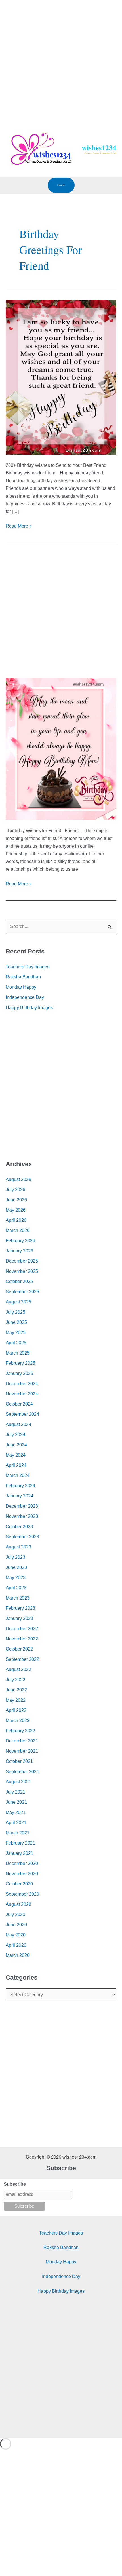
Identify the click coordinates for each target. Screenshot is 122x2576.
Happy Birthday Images (29, 1008)
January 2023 (19, 1618)
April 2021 (16, 1823)
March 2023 (18, 1598)
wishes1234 (99, 148)
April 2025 (16, 1343)
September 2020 (22, 1894)
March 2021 (18, 1833)
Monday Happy (21, 987)
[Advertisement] (61, 61)
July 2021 (15, 1792)
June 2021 (16, 1802)
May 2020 (16, 1935)
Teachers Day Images (28, 967)
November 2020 (22, 1874)
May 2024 (16, 1455)
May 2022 (16, 1700)
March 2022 (18, 1721)
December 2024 (22, 1384)
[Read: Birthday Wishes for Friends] (61, 749)
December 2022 (22, 1629)
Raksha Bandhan (23, 977)
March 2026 (18, 1230)
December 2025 (22, 1261)
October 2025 (19, 1281)
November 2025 (22, 1271)
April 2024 (16, 1465)
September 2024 (22, 1414)
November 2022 (22, 1639)
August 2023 (18, 1547)
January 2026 (19, 1251)
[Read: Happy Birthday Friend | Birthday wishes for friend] (61, 377)
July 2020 (15, 1914)
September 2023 (22, 1537)
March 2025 (18, 1353)
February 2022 (20, 1731)
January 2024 (19, 1496)
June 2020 (16, 1925)
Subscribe (15, 2184)
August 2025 (18, 1302)
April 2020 (16, 1945)
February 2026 (20, 1241)
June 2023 (16, 1567)
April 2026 (16, 1220)
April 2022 (16, 1710)
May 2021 (16, 1812)
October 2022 (19, 1649)
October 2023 (19, 1527)
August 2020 (18, 1904)
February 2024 (20, 1486)
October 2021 (19, 1761)
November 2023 (22, 1516)
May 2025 (16, 1333)
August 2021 (18, 1782)
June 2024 (16, 1445)
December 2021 (22, 1741)
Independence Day (25, 997)
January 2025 (19, 1373)
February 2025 (20, 1363)
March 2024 (18, 1475)
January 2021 (19, 1853)
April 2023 (16, 1588)
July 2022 (15, 1680)
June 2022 (16, 1690)
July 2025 (15, 1312)
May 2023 (16, 1578)
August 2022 (18, 1669)
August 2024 (18, 1424)
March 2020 (18, 1955)
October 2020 (19, 1884)
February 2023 (20, 1608)
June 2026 (16, 1200)
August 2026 (18, 1179)
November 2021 (22, 1751)
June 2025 (16, 1322)
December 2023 (22, 1506)
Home (61, 185)
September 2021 (22, 1772)
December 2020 (22, 1863)
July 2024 (15, 1435)
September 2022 (22, 1659)
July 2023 (15, 1557)
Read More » (19, 525)
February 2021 (20, 1843)
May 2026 (16, 1210)
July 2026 (15, 1190)
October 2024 (19, 1404)
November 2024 (22, 1394)
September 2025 (22, 1292)
